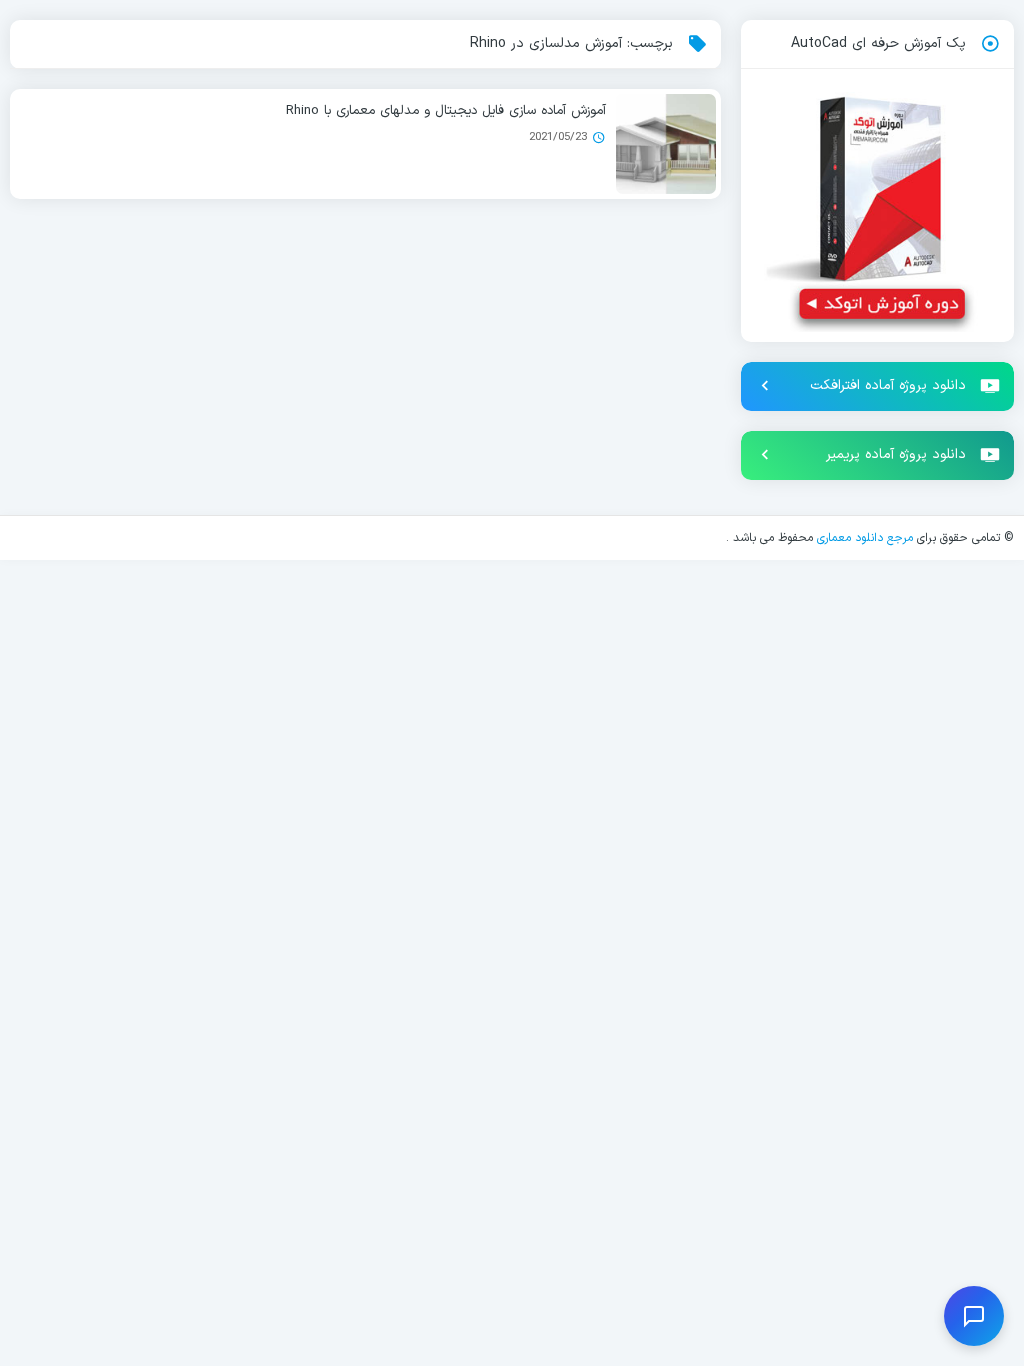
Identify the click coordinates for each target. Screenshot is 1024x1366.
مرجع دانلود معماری (865, 538)
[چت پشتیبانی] (974, 1316)
